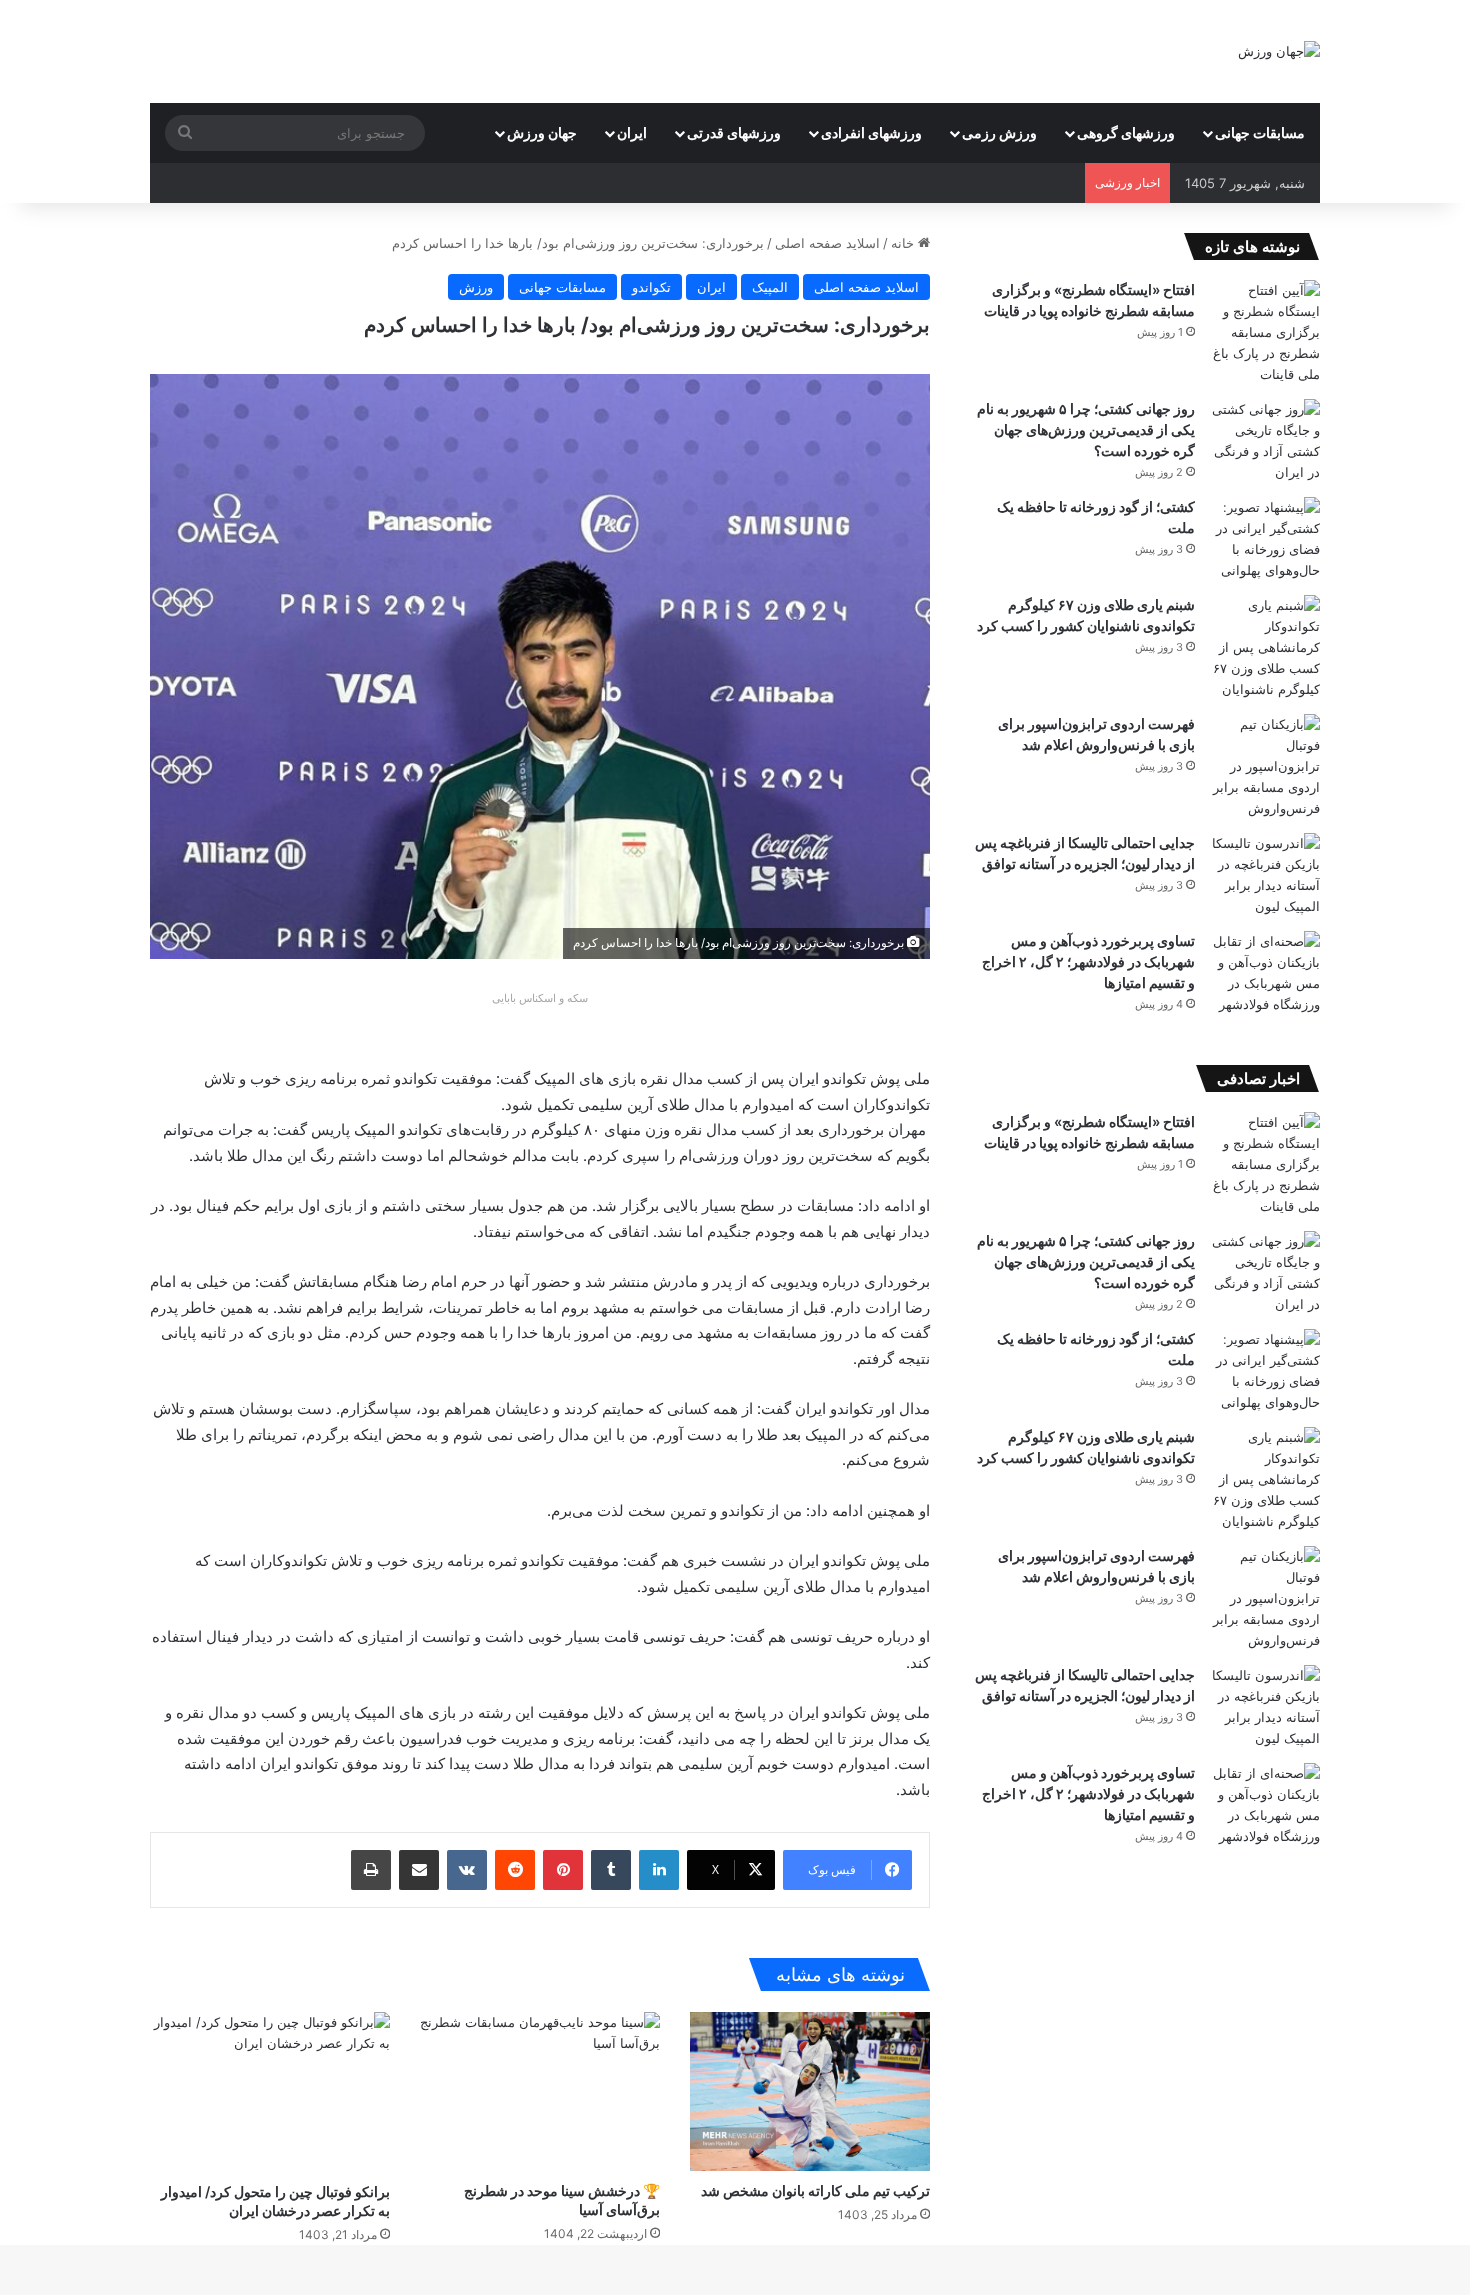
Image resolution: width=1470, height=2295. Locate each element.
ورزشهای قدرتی (734, 132)
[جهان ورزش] (1279, 51)
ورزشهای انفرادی (871, 132)
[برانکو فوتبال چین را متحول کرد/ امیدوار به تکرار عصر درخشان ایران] (270, 2092)
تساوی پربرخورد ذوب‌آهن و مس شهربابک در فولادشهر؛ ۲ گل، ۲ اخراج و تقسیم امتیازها (1088, 961)
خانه (904, 243)
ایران (632, 132)
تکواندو (651, 287)
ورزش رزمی (999, 132)
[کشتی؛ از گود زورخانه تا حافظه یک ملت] (1265, 539)
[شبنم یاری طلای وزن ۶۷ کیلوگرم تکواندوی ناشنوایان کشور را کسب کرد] (1265, 647)
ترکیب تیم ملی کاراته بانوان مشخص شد (815, 2190)
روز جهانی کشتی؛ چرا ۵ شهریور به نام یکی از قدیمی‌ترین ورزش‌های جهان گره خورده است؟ (1086, 429)
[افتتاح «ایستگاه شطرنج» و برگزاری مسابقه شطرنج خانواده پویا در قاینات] (1265, 332)
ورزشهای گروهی (1126, 132)
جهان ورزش (542, 132)
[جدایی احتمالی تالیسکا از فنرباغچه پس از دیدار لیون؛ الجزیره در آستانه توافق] (1265, 875)
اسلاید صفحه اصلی (827, 243)
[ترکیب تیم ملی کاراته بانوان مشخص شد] (810, 2092)
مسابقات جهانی (1260, 132)
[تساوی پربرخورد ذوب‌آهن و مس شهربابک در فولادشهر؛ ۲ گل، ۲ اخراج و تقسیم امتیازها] (1265, 973)
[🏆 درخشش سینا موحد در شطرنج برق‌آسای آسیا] (540, 2092)
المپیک (770, 287)
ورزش (476, 287)
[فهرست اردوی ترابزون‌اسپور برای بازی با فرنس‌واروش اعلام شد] (1265, 766)
